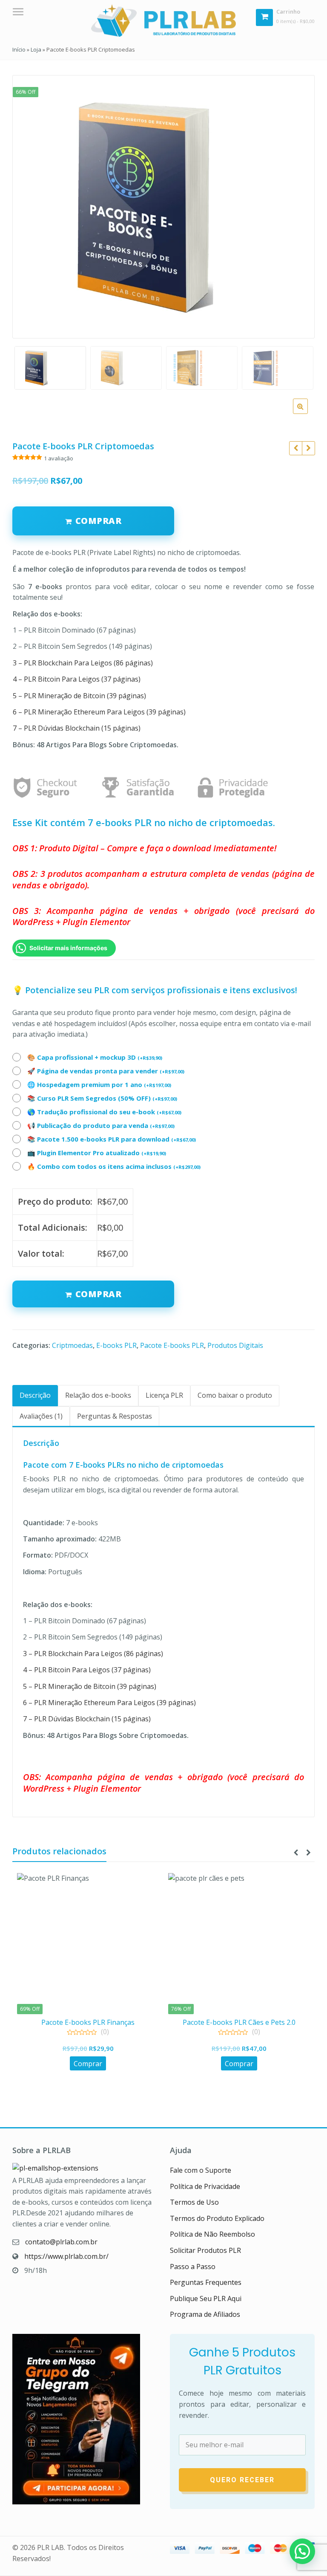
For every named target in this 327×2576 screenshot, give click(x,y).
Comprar (99, 1294)
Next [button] (299, 204)
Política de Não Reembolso (212, 2234)
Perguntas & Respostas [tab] (115, 1416)
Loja (36, 49)
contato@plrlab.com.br (61, 2242)
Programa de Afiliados (205, 2314)
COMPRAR (99, 521)
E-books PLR (116, 1345)
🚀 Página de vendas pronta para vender (106, 1071)
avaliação (59, 458)
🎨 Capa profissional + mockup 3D (95, 1057)
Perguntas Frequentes (206, 2282)
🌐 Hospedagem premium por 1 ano (99, 1084)
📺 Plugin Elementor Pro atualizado (97, 1153)
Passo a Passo (193, 2267)
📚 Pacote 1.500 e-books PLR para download (112, 1139)
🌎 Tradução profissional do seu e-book (104, 1112)
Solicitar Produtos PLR (205, 2250)
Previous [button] (28, 204)
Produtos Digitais (235, 1345)
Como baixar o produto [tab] (235, 1395)
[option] (163, 207)
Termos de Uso (194, 2202)
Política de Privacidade (205, 2186)
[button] (307, 413)
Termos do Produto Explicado (217, 2218)
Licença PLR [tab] (164, 1395)
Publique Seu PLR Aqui (206, 2298)
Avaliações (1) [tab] (41, 1416)
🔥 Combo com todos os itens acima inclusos (114, 1166)
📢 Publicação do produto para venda (101, 1125)
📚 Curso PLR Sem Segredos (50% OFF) (102, 1098)
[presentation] (295, 1853)
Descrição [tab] (35, 1395)
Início (19, 49)
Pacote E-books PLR (172, 1345)
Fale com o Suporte (201, 2170)
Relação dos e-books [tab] (98, 1395)
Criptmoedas (72, 1345)
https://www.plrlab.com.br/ (66, 2256)
